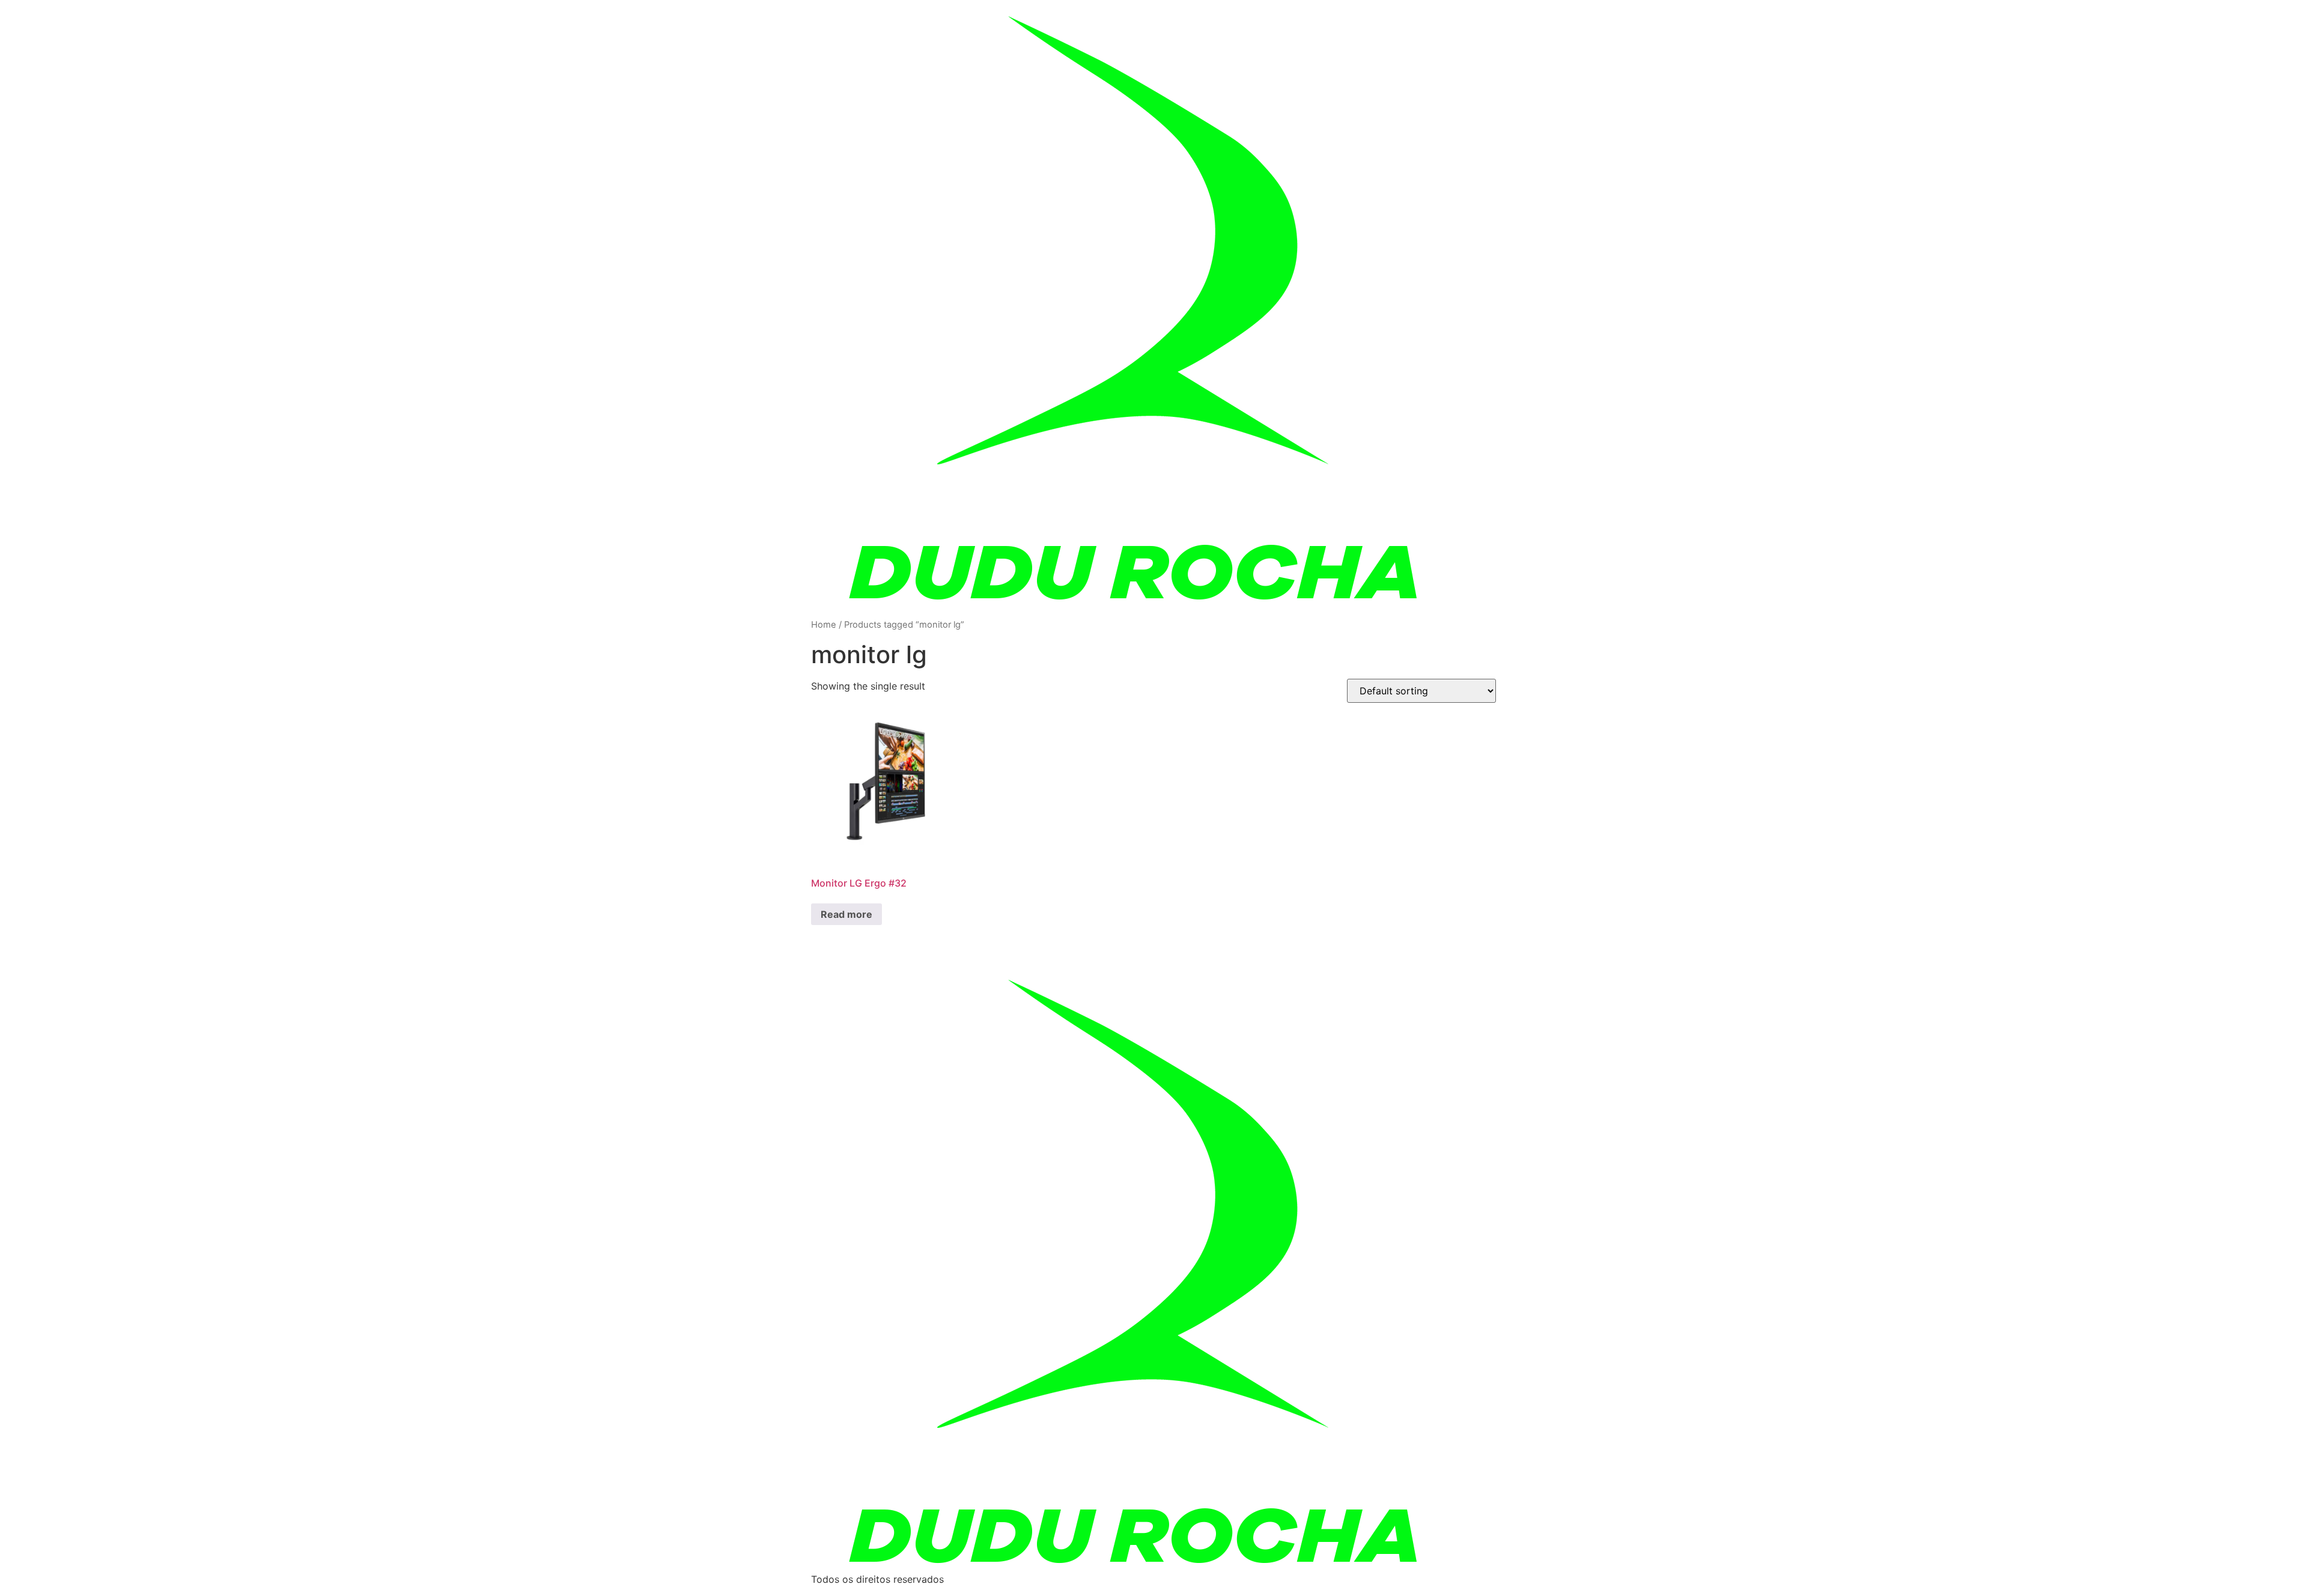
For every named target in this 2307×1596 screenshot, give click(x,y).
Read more (847, 914)
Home (824, 625)
